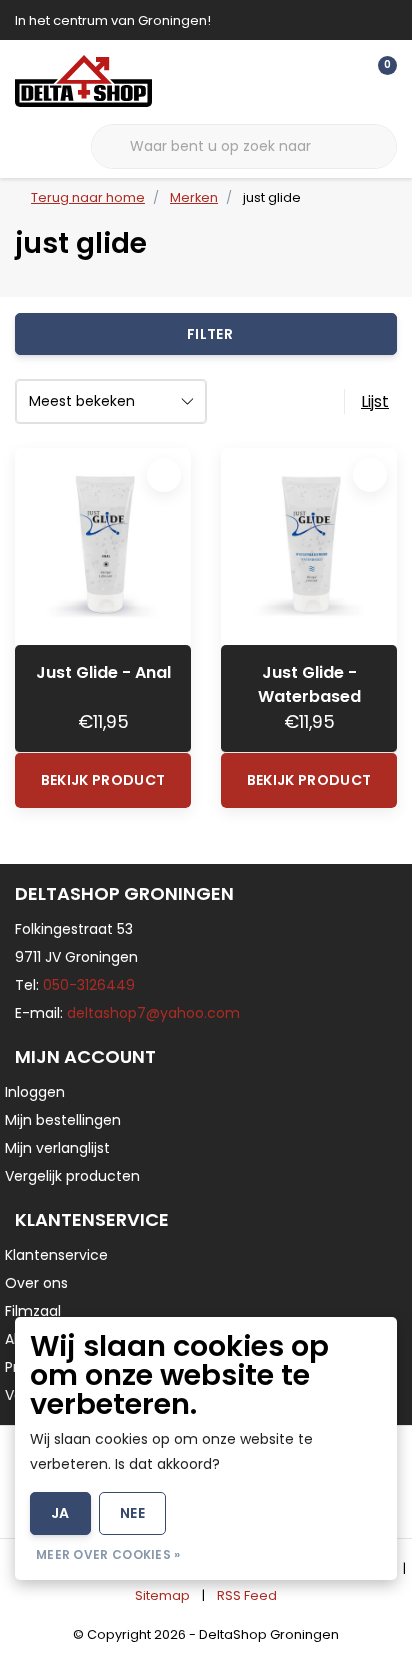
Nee (132, 1513)
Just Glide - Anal (103, 672)
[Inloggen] (302, 80)
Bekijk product (103, 780)
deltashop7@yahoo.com (153, 1013)
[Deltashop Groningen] (83, 80)
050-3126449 (89, 985)
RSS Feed (247, 1595)
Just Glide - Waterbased (309, 684)
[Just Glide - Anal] (103, 546)
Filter (210, 334)
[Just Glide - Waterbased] (309, 546)
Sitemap (162, 1595)
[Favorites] (340, 80)
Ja (60, 1513)
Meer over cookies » (108, 1554)
